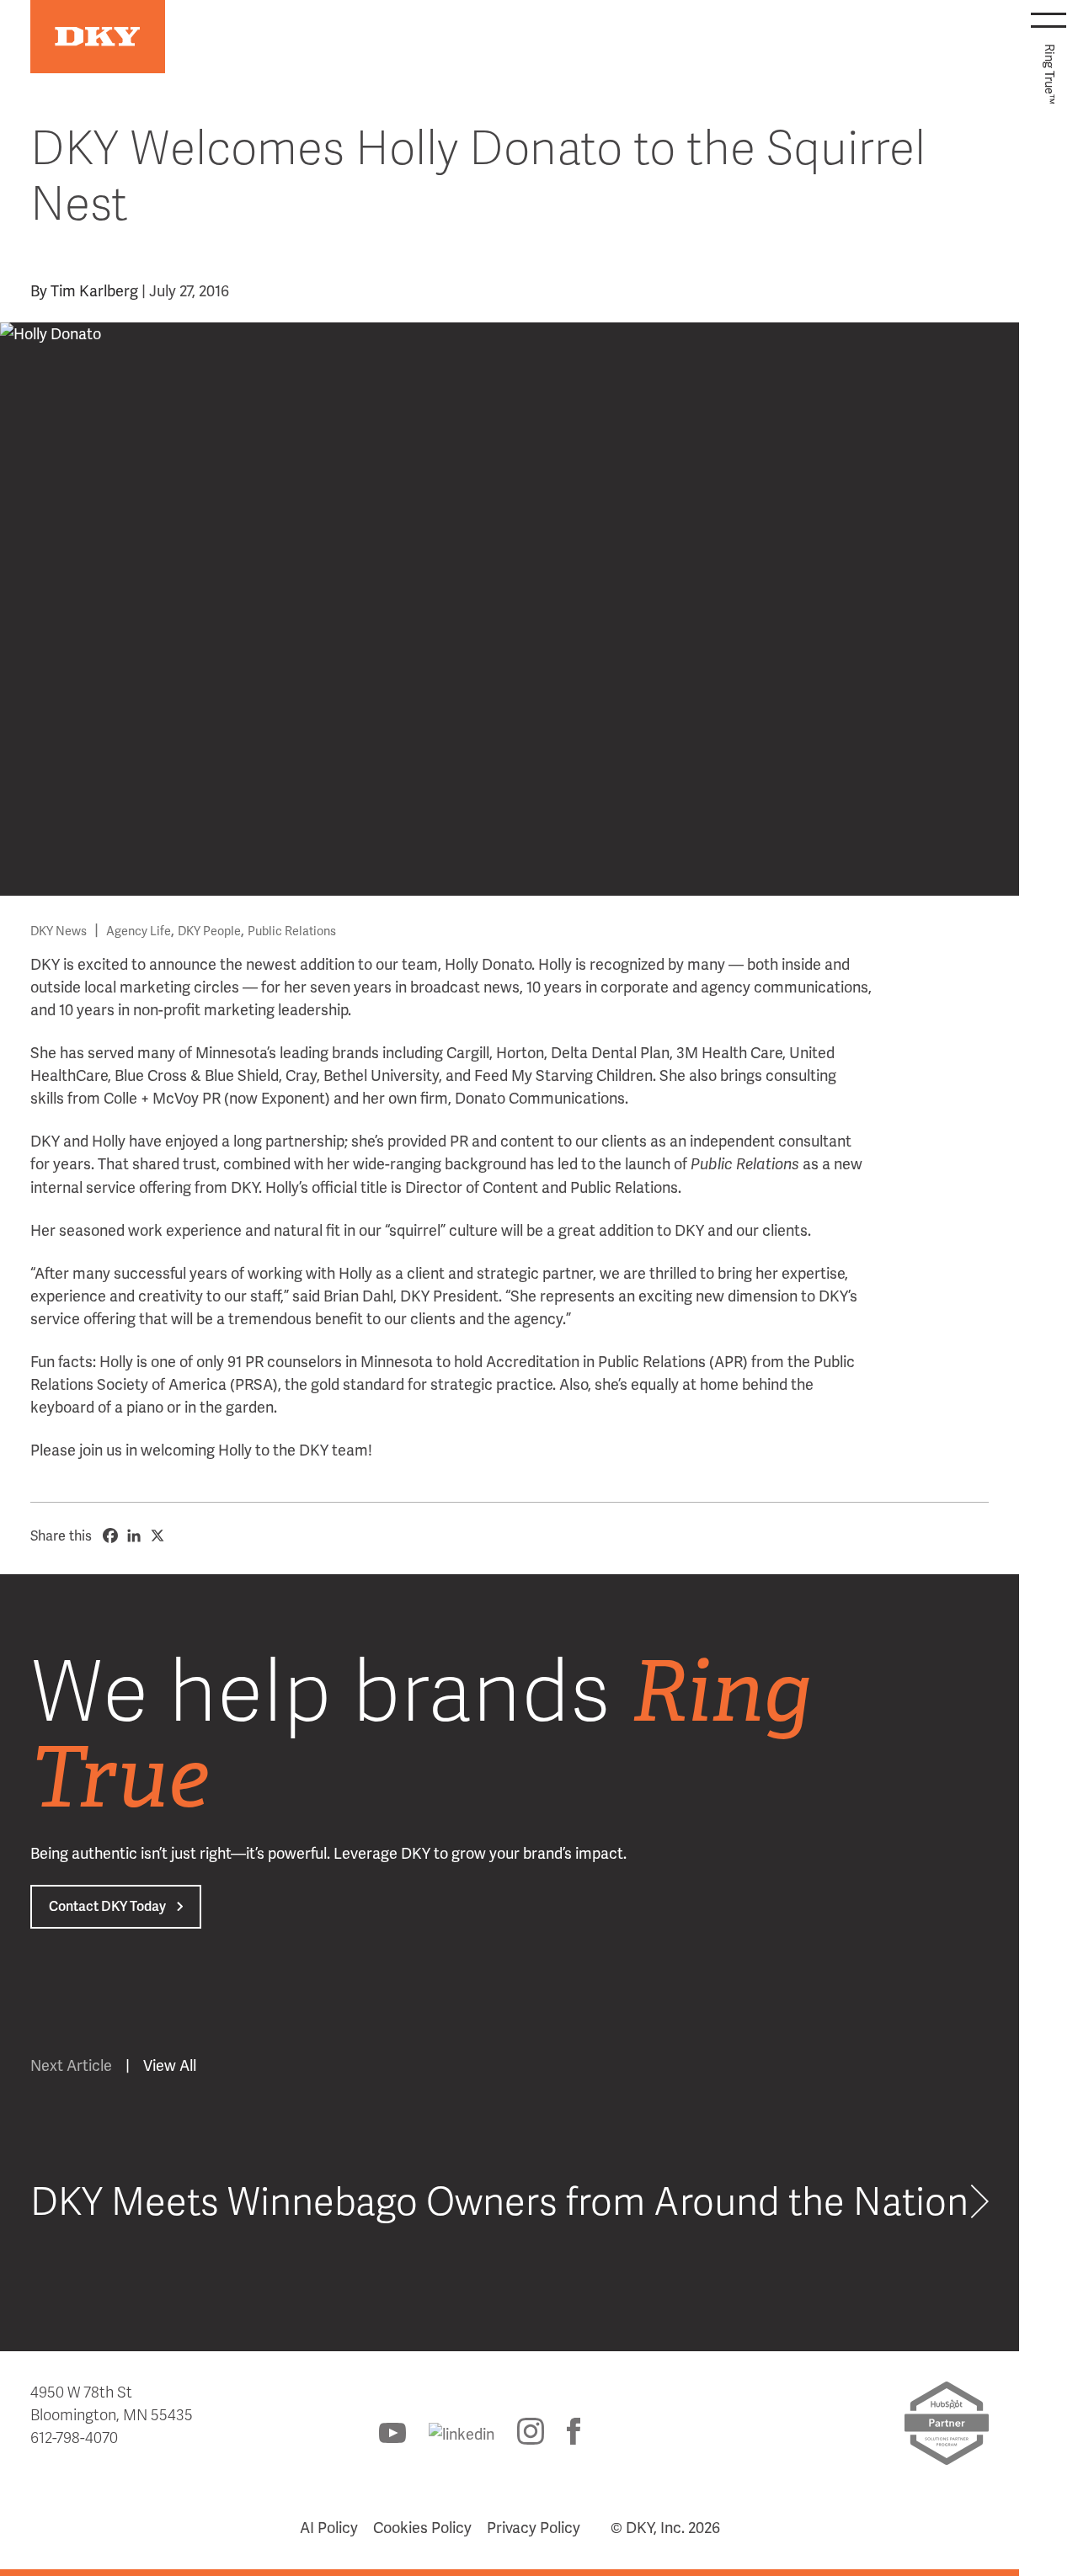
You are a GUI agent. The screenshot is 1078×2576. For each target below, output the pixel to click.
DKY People (209, 931)
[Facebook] (110, 1535)
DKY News (59, 931)
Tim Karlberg (94, 291)
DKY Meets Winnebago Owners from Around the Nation (499, 2203)
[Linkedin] (134, 1535)
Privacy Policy (534, 2528)
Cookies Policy (422, 2528)
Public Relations (292, 931)
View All (170, 2065)
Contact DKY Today (107, 1906)
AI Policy (329, 2528)
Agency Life (139, 931)
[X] (157, 1535)
